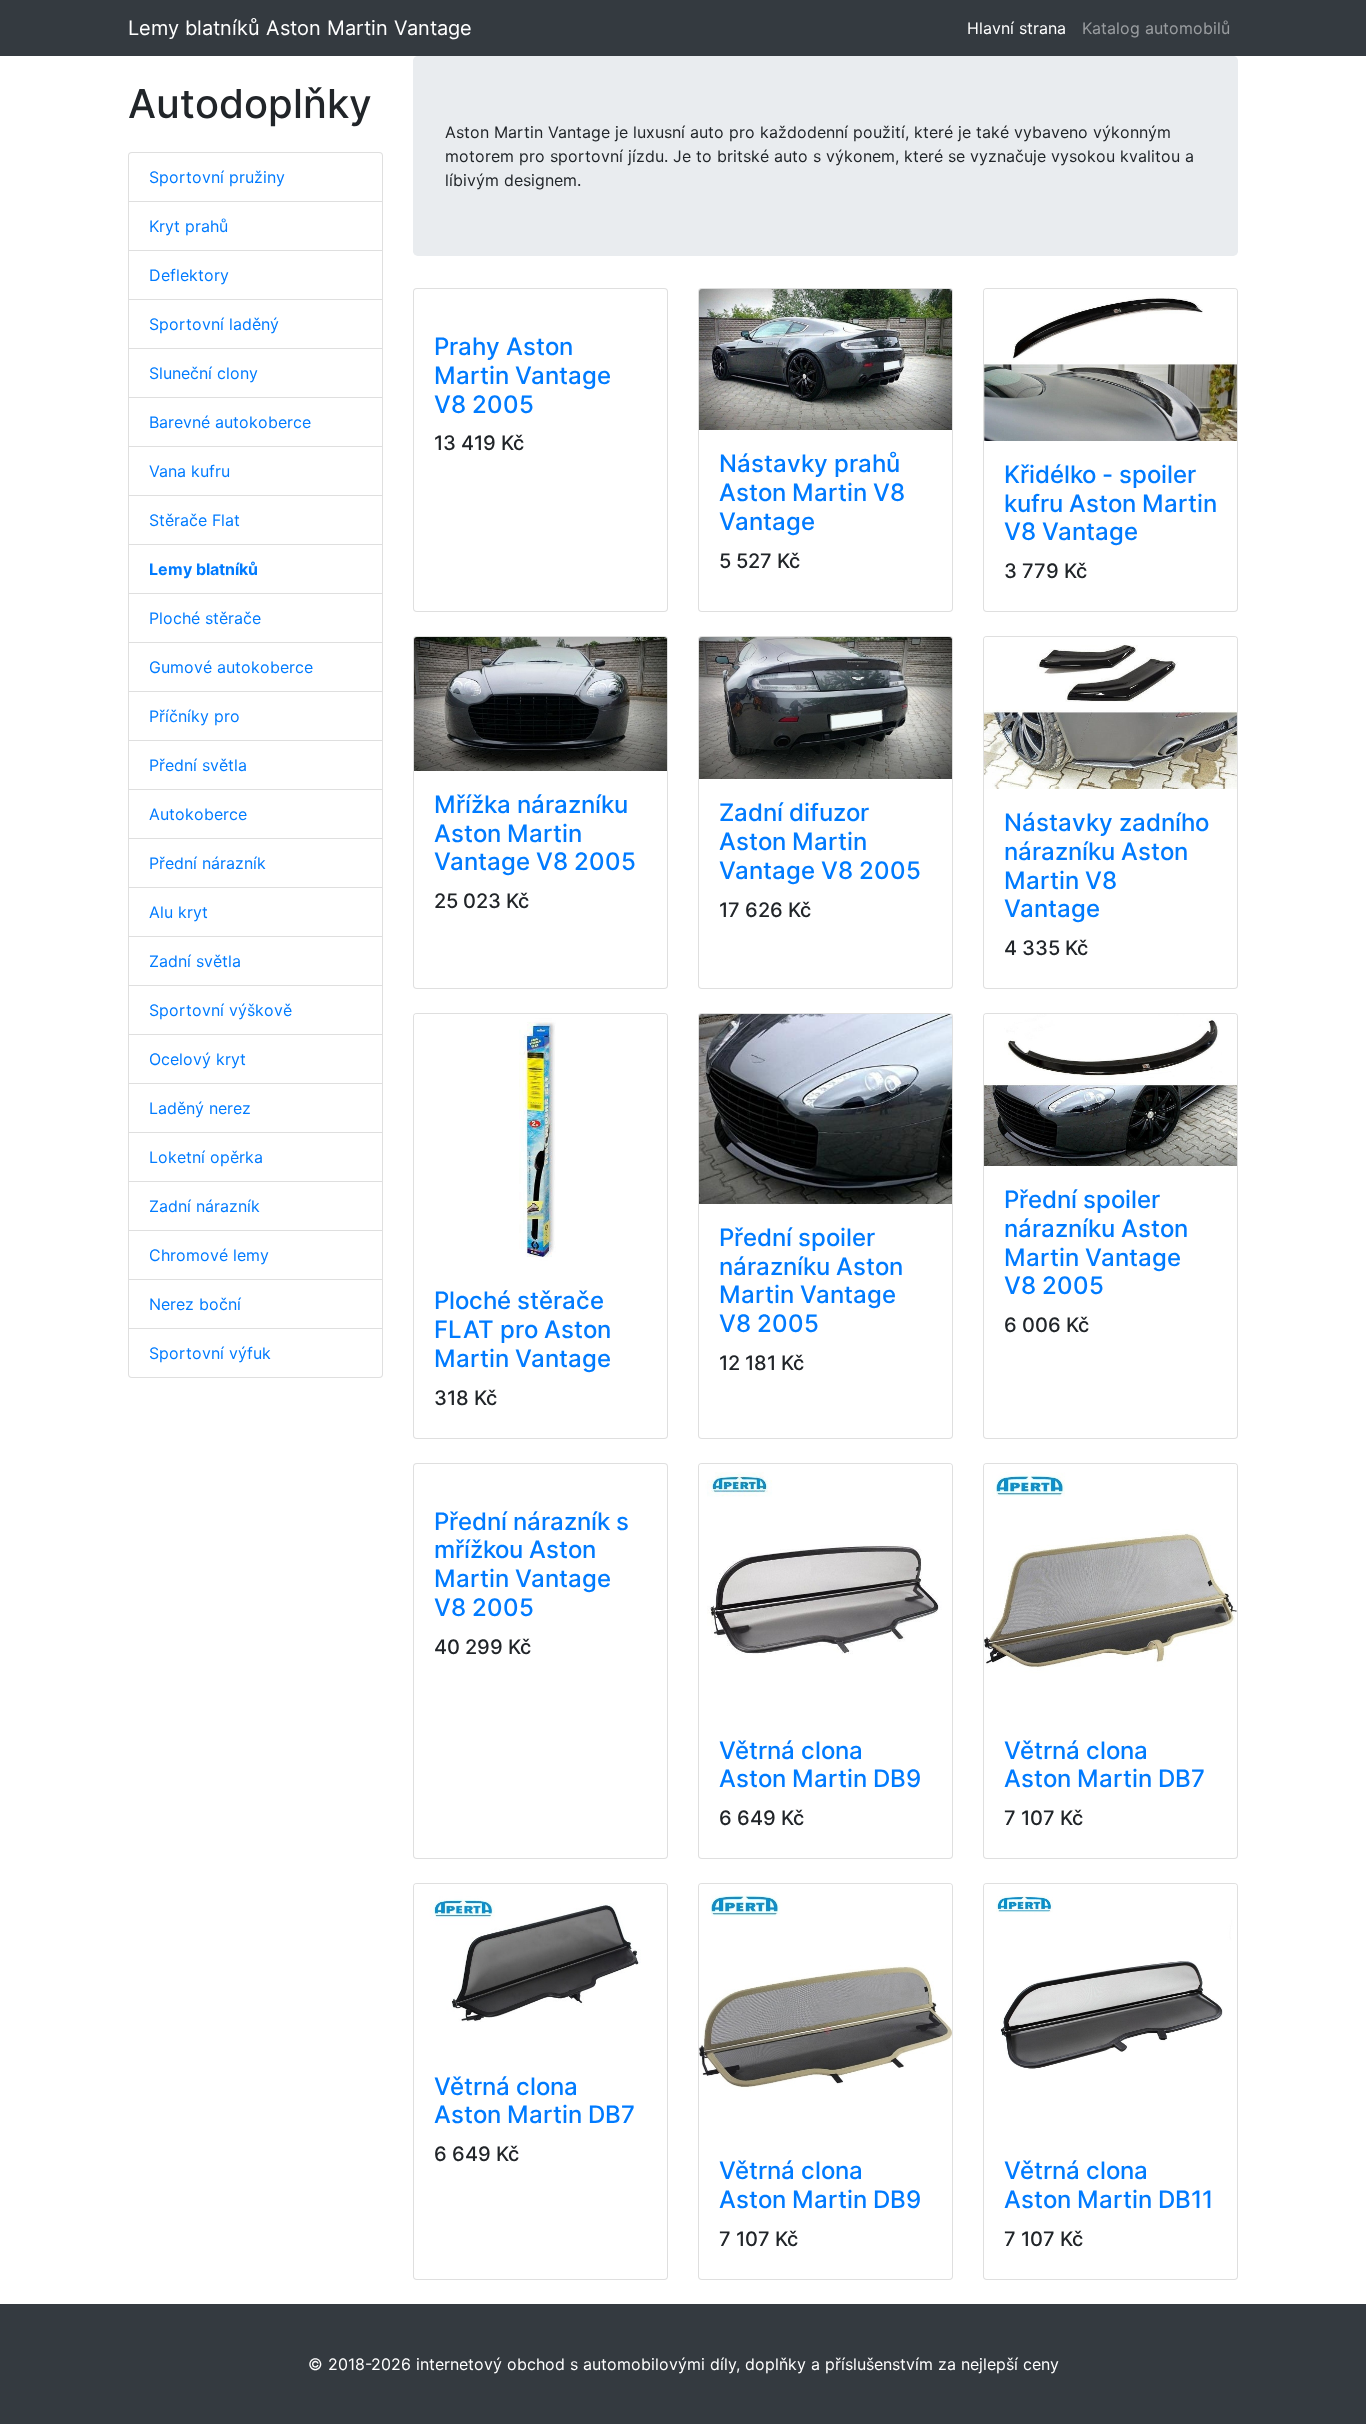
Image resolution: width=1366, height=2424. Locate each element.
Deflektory (189, 275)
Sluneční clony (203, 373)
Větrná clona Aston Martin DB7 (1104, 1765)
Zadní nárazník (204, 1206)
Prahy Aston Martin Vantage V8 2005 (522, 375)
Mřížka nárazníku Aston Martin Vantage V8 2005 (535, 833)
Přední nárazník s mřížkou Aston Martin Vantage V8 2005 (531, 1564)
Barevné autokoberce (230, 422)
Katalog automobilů (1156, 28)
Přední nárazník (207, 863)
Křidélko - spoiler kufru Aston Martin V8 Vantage (1110, 503)
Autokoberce (198, 814)
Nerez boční (195, 1304)
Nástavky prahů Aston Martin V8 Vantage (812, 492)
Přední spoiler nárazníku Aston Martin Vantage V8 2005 (811, 1280)
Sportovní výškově (220, 1010)
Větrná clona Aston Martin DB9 (820, 1765)
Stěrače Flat (194, 520)
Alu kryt (178, 912)
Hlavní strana (1020, 28)
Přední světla (198, 765)
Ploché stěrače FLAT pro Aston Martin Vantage (522, 1329)
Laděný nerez (200, 1108)
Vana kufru (189, 471)
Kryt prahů (188, 226)
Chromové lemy (209, 1255)
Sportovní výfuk (210, 1353)
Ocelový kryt (197, 1059)
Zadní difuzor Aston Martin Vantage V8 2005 (820, 841)
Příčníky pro (194, 716)
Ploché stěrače (205, 618)
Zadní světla (195, 961)
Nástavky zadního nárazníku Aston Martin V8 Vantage (1106, 865)
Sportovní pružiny (217, 177)
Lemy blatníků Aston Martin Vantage (300, 28)
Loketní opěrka (206, 1157)
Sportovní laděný (214, 324)
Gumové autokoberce (231, 667)
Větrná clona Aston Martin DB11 (1108, 2185)
